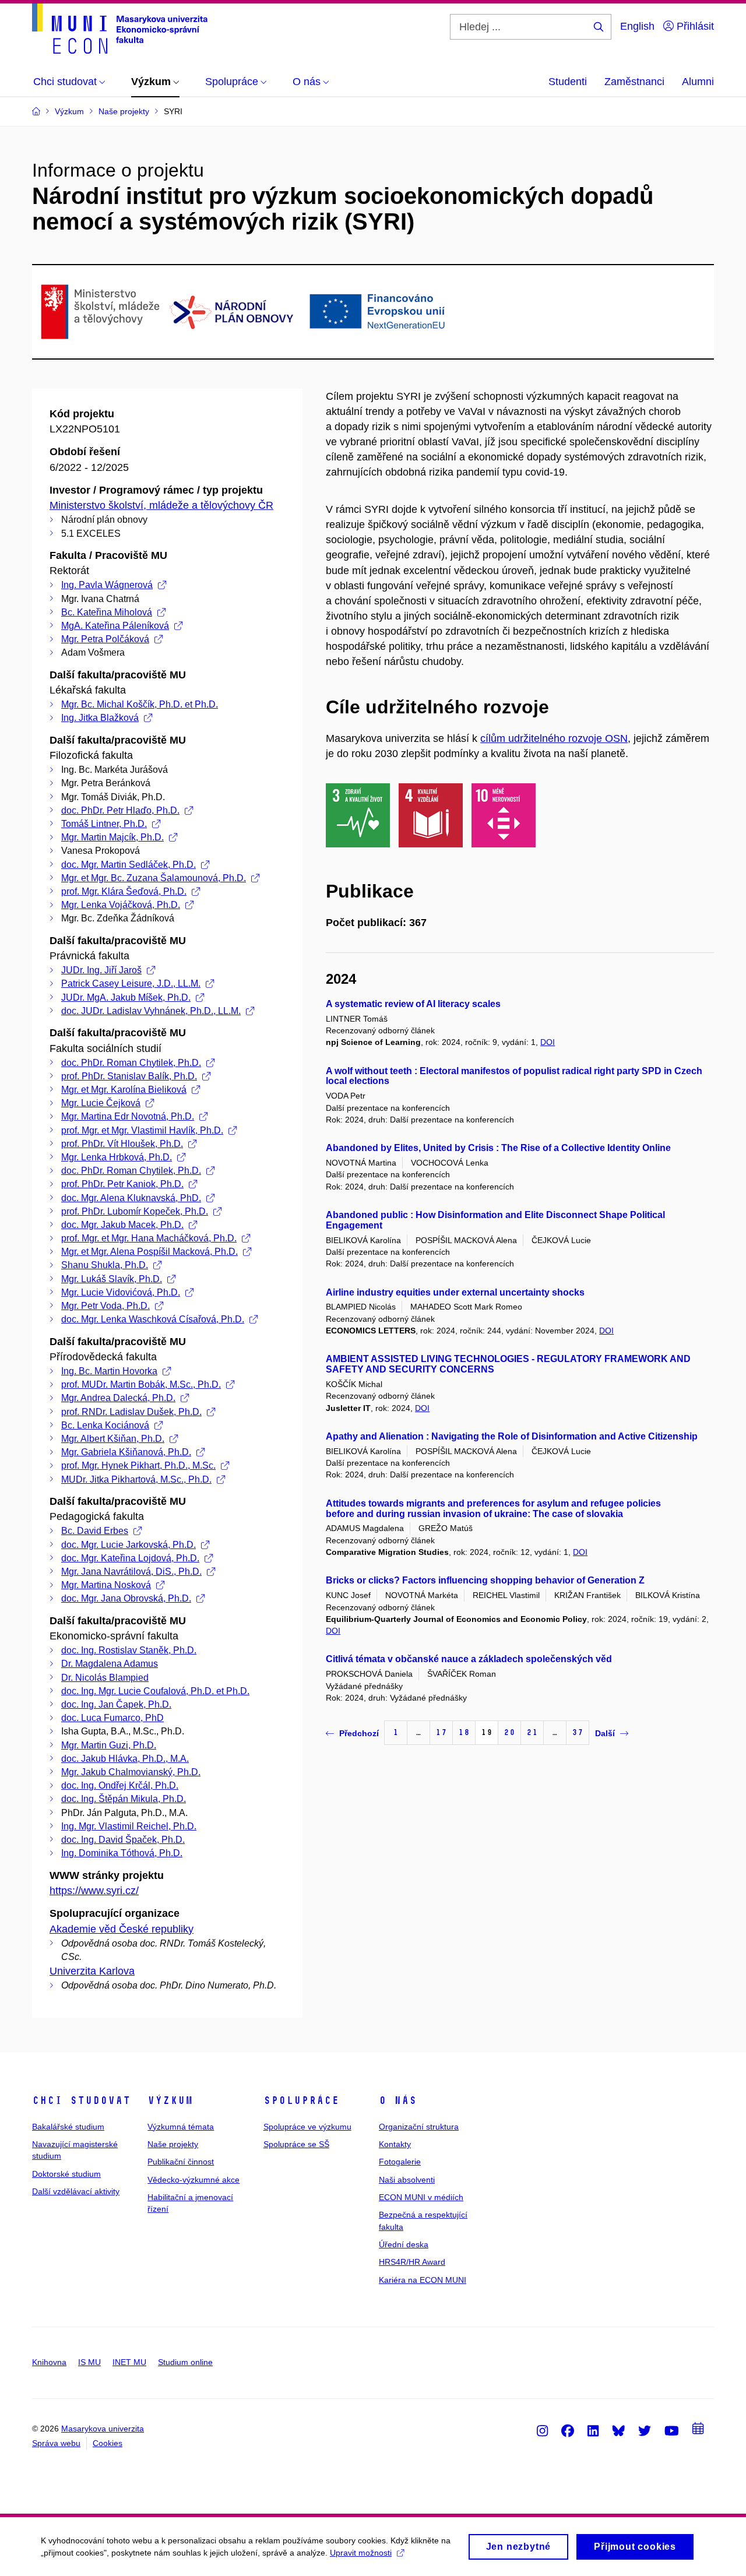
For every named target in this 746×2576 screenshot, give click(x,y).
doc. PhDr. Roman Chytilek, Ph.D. (131, 1063)
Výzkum (170, 2100)
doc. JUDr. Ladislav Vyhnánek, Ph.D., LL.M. (151, 1011)
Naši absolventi (407, 2180)
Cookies (108, 2443)
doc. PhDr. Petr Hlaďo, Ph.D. (120, 810)
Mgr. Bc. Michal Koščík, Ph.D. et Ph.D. (140, 704)
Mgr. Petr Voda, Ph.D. (105, 1306)
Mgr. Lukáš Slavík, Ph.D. (112, 1279)
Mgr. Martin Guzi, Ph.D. (109, 1745)
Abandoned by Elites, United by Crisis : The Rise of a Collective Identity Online (498, 1148)
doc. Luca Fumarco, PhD (112, 1718)
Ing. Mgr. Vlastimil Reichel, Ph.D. (129, 1826)
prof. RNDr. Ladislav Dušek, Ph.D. (131, 1412)
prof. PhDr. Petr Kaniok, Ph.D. (122, 1184)
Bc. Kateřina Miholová (107, 612)
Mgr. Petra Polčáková (105, 639)
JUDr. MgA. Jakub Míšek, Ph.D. (126, 997)
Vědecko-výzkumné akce (193, 2180)
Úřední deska (404, 2244)
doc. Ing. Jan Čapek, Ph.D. (116, 1704)
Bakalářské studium (68, 2127)
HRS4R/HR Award (412, 2262)
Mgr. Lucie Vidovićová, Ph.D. (121, 1292)
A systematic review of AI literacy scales (413, 1004)
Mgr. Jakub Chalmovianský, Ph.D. (131, 1772)
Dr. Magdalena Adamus (110, 1664)
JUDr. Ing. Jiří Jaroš (101, 970)
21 (532, 1732)
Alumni (698, 82)
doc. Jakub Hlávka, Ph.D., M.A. (125, 1759)
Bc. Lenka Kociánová (105, 1425)
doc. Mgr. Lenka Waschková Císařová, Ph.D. (153, 1319)
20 (509, 1732)
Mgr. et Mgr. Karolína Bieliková (124, 1090)
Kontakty (395, 2144)
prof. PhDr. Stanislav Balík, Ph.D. (129, 1076)
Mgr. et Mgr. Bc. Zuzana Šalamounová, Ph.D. (154, 878)
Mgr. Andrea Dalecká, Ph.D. (118, 1398)
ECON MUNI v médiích (421, 2197)
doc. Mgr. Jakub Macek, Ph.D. (122, 1225)
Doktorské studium (66, 2174)
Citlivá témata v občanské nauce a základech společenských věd (469, 1659)
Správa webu (56, 2443)
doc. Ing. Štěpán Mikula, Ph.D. (124, 1799)
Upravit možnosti (361, 2553)
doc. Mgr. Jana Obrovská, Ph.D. (126, 1598)
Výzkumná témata (181, 2127)
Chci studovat (81, 2100)
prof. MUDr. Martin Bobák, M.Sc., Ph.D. (141, 1384)
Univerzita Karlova (92, 1971)
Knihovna (49, 2362)
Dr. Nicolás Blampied (105, 1678)
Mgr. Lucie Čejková (101, 1103)
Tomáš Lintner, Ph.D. (104, 824)
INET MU (129, 2362)
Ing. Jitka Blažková (100, 718)
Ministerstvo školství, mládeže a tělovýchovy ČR (161, 505)
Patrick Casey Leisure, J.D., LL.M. (131, 983)
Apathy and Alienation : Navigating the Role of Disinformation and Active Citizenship (512, 1436)
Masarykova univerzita (103, 2429)
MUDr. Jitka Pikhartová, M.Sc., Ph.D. (136, 1479)
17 (441, 1732)
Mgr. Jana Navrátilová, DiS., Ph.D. (131, 1572)
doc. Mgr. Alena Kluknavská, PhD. (131, 1198)
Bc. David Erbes (95, 1531)
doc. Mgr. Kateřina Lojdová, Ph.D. (130, 1558)
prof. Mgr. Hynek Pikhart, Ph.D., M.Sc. (138, 1465)
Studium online (185, 2362)
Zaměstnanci (634, 82)
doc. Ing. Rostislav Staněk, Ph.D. (129, 1650)
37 (578, 1732)
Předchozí (359, 1733)
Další (605, 1733)
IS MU (89, 2362)
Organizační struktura (419, 2127)
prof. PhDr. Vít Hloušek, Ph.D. (122, 1144)
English (637, 26)
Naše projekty (173, 2144)
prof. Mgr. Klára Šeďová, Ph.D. (124, 891)
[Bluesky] (618, 2430)
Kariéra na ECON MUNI (423, 2280)
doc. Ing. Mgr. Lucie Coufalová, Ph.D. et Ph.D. (155, 1691)
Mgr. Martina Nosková (106, 1585)
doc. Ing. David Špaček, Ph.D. (123, 1840)
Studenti (568, 82)
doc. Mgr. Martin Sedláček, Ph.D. (129, 865)
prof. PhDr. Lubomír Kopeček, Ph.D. (135, 1211)
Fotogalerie (400, 2162)
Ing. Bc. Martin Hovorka (109, 1371)
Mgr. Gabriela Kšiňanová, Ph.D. (126, 1452)
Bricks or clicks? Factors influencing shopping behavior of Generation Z (485, 1580)
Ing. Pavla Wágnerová (107, 585)
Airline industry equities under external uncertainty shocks (455, 1292)
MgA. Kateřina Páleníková (115, 626)
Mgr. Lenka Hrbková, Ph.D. (117, 1157)
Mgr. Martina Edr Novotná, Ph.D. (128, 1116)
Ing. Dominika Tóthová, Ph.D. (122, 1853)
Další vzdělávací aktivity (76, 2191)
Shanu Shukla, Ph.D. (105, 1265)
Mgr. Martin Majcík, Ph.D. (112, 837)
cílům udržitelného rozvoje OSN (554, 738)
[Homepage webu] (120, 29)
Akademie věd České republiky (122, 1929)
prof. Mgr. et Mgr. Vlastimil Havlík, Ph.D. (142, 1130)
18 (464, 1732)
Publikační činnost (181, 2162)
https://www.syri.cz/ (94, 1891)
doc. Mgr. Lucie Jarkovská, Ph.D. (129, 1545)
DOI (548, 1042)
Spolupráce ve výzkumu (307, 2127)
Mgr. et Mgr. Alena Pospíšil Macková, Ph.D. (149, 1252)
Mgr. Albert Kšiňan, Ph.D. (113, 1439)
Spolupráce (301, 2100)
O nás (398, 2100)
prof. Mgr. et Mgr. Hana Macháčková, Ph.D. (149, 1238)
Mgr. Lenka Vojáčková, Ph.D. (121, 905)
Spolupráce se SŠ (296, 2144)
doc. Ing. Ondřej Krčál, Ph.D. (120, 1785)
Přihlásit (694, 26)
